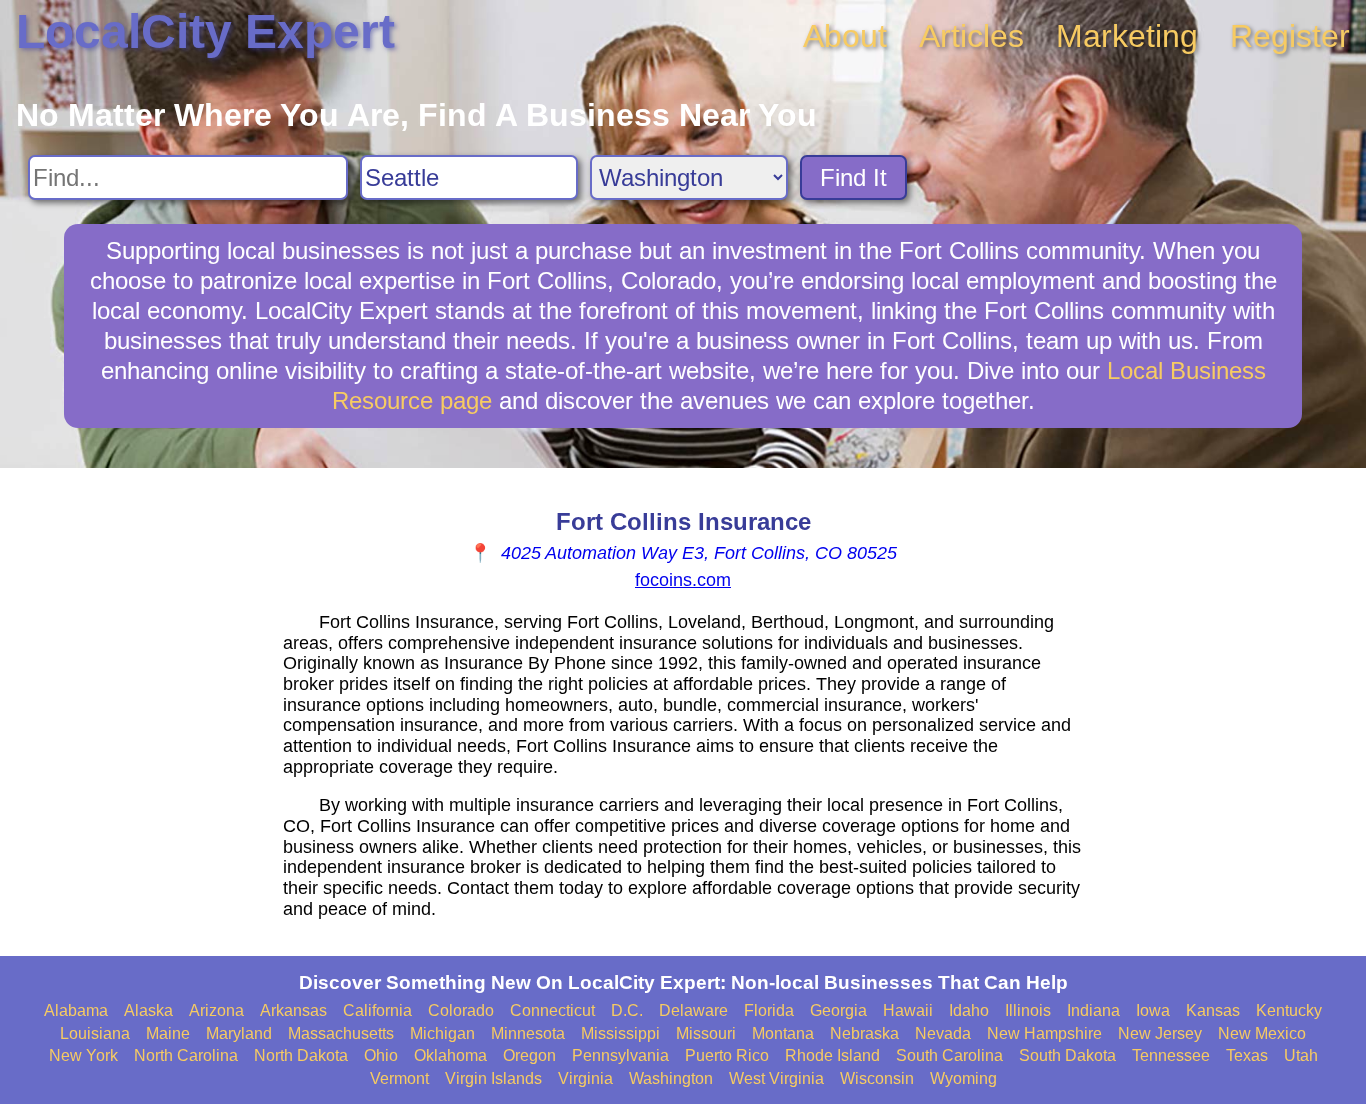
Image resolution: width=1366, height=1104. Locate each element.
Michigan (442, 1033)
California (377, 1010)
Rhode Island (832, 1055)
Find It (853, 177)
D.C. (627, 1010)
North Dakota (301, 1055)
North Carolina (186, 1055)
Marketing (1127, 36)
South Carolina (949, 1055)
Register (1290, 36)
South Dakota (1067, 1055)
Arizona (216, 1010)
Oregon (529, 1055)
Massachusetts (341, 1033)
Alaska (148, 1010)
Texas (1247, 1055)
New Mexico (1262, 1033)
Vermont (399, 1078)
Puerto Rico (727, 1055)
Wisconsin (877, 1078)
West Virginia (776, 1078)
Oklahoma (450, 1055)
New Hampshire (1044, 1033)
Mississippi (620, 1033)
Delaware (693, 1010)
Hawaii (908, 1010)
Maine (168, 1033)
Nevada (943, 1033)
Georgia (838, 1010)
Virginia (585, 1078)
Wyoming (963, 1078)
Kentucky (1289, 1010)
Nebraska (864, 1033)
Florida (769, 1010)
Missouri (706, 1033)
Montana (783, 1033)
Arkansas (293, 1010)
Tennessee (1171, 1055)
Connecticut (552, 1010)
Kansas (1213, 1010)
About (845, 36)
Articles (971, 36)
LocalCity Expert (205, 31)
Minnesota (528, 1033)
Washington (671, 1078)
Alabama (76, 1010)
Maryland (239, 1033)
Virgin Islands (493, 1078)
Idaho (969, 1010)
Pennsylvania (620, 1055)
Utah (1301, 1055)
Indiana (1093, 1010)
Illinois (1028, 1010)
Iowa (1153, 1010)
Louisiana (95, 1033)
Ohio (381, 1055)
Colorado (461, 1010)
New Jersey (1160, 1033)
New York (83, 1055)
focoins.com (683, 580)
